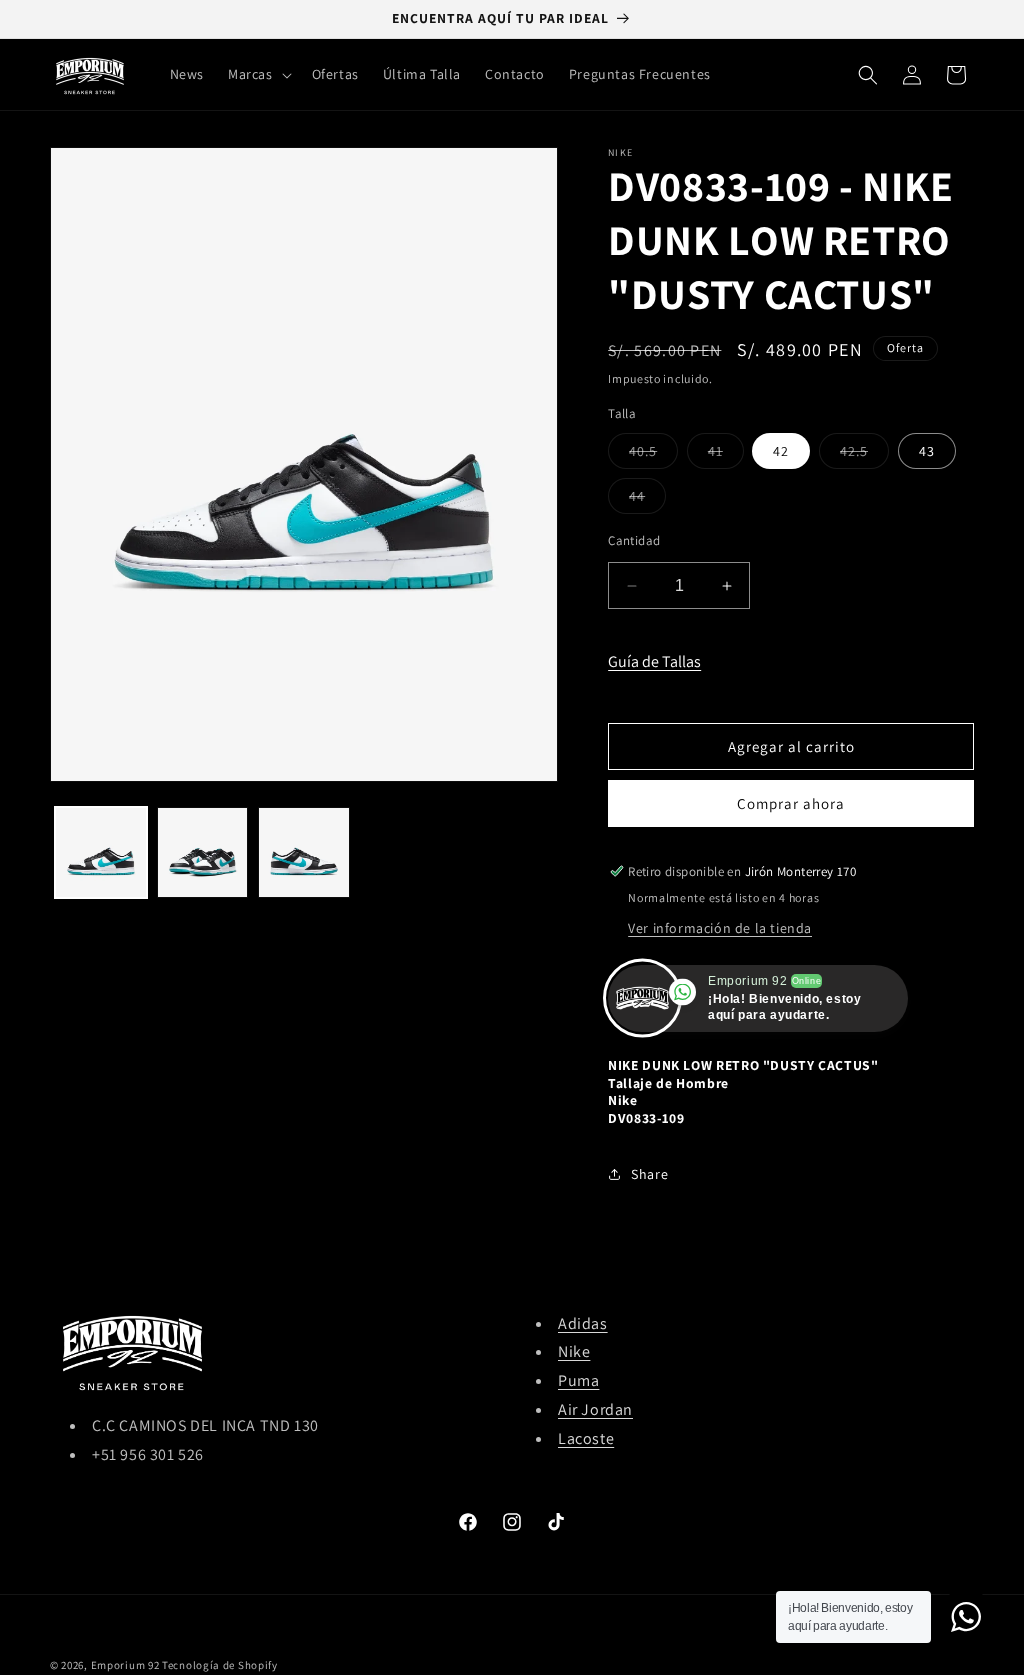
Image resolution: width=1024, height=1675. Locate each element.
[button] (258, 74)
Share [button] (649, 1174)
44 (647, 500)
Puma (578, 1380)
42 (781, 451)
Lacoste (586, 1438)
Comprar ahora (791, 803)
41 (726, 455)
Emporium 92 (125, 1665)
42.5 (864, 455)
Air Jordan (595, 1409)
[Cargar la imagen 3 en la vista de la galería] (304, 853)
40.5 (653, 455)
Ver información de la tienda (720, 928)
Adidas (583, 1323)
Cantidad (634, 540)
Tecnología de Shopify (220, 1665)
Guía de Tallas (654, 661)
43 (927, 451)
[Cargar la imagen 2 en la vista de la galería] (203, 853)
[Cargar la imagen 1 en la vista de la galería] (101, 853)
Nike (574, 1351)
